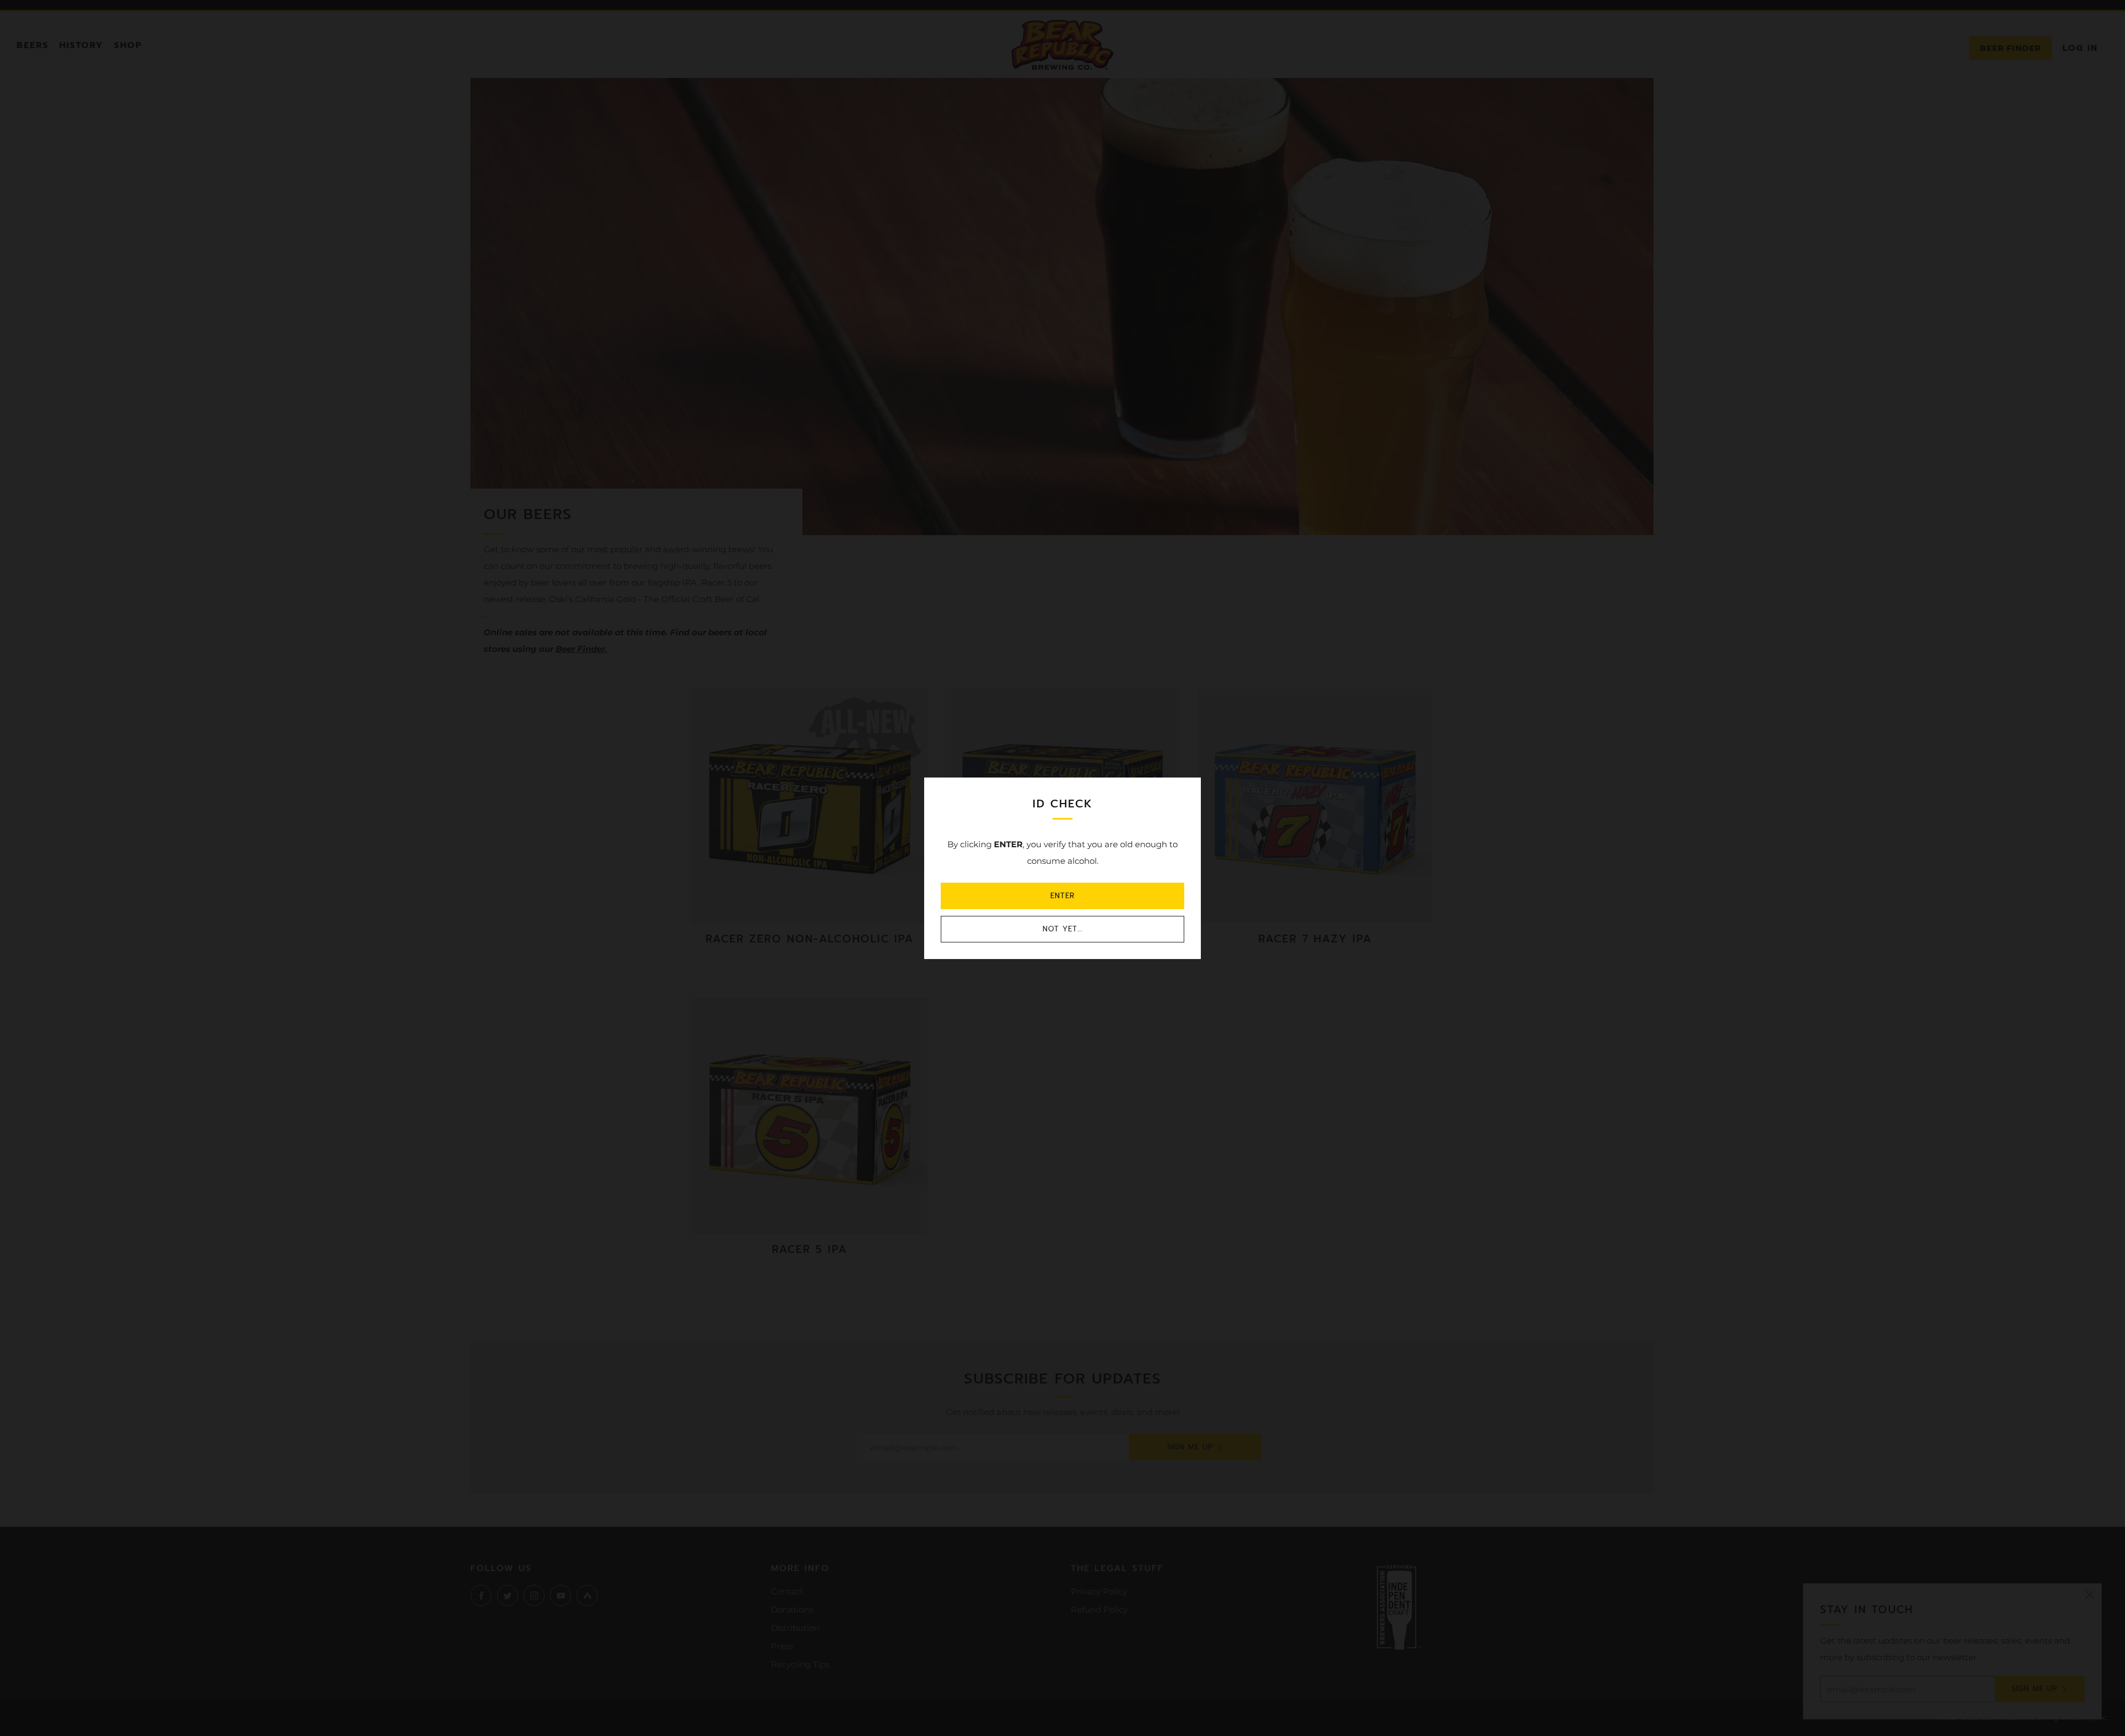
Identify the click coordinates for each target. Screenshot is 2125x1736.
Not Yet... (1062, 929)
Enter (1062, 896)
